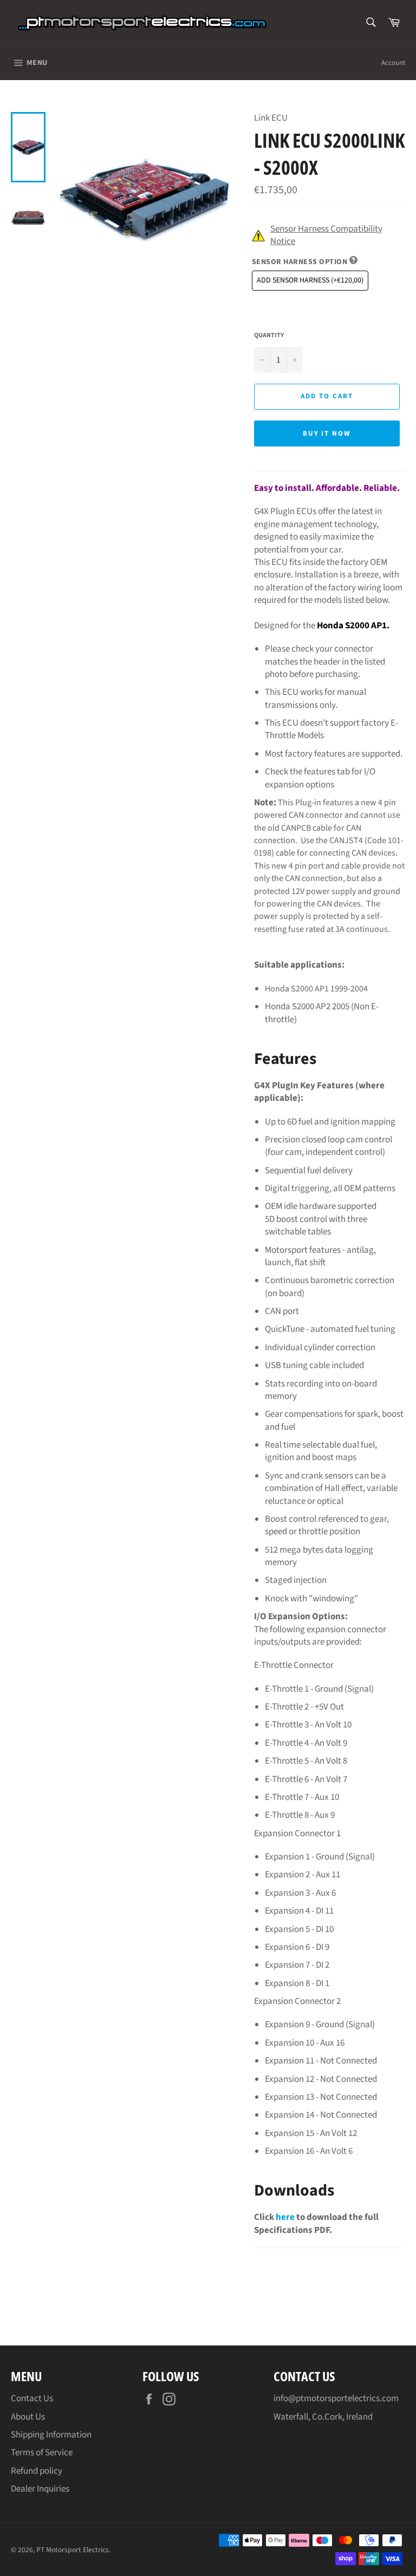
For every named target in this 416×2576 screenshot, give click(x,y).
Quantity (269, 336)
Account (393, 63)
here (285, 2217)
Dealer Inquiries (40, 2489)
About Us (28, 2417)
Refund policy (37, 2471)
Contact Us (32, 2398)
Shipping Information (51, 2435)
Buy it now (327, 433)
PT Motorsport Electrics (73, 2550)
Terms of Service (42, 2453)
